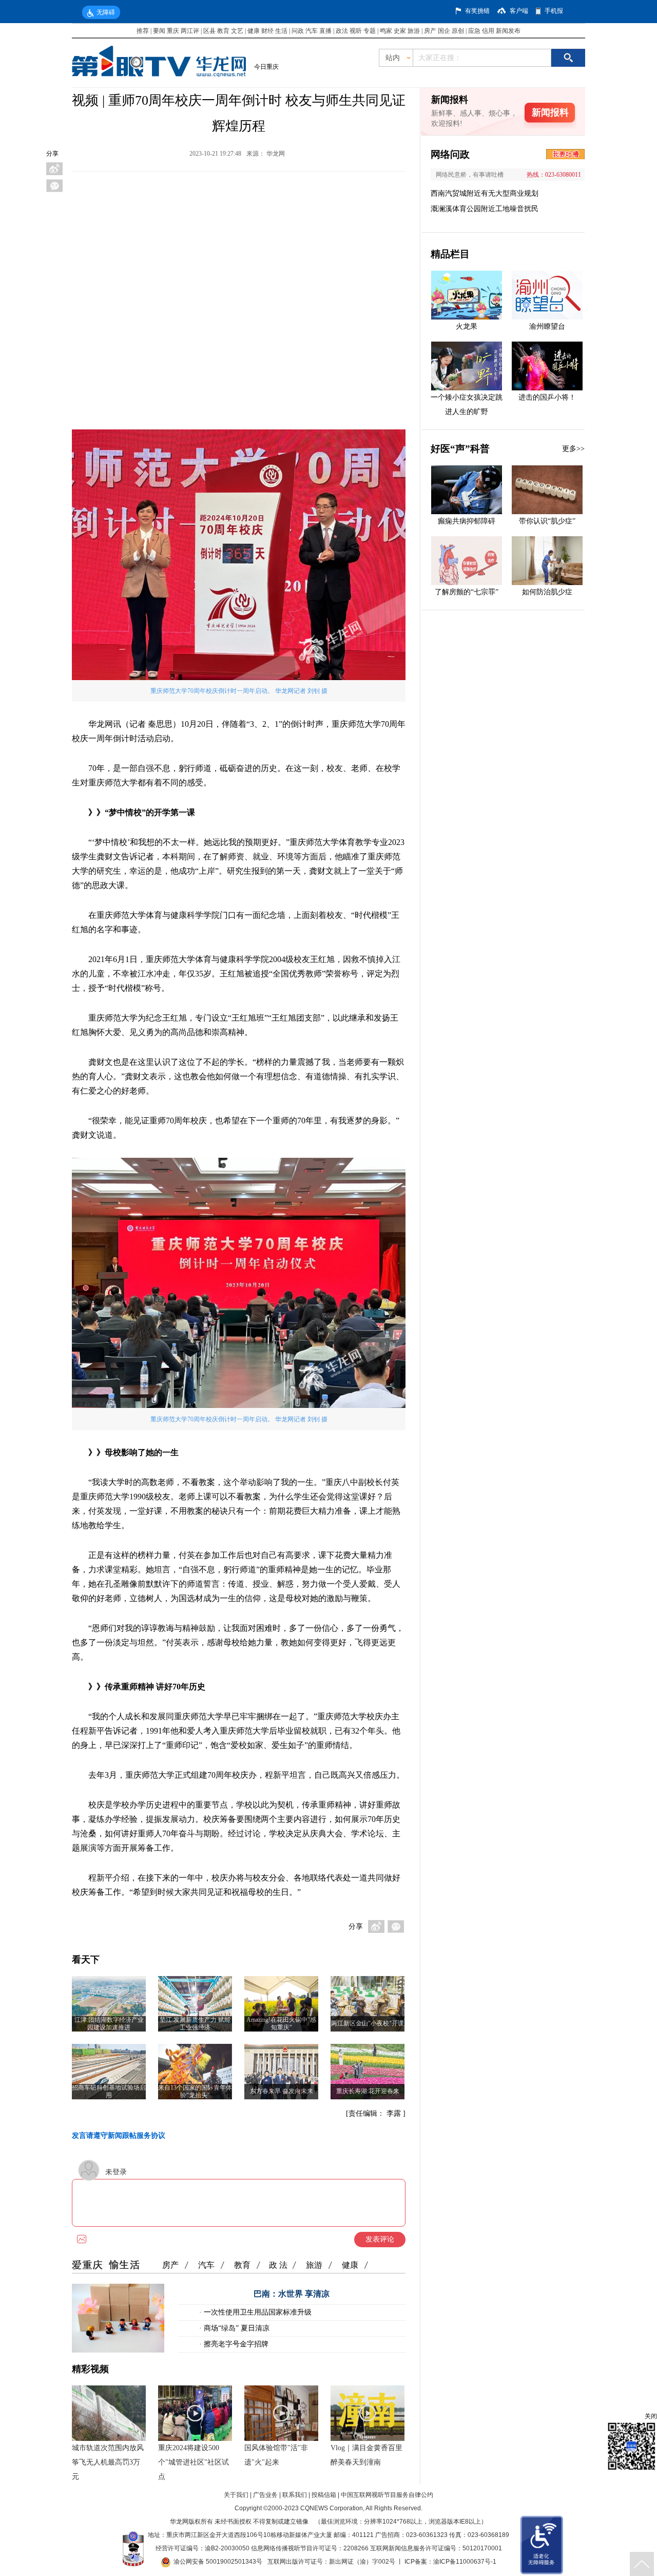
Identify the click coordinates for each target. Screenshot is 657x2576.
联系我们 (295, 2495)
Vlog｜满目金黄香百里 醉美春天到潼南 (366, 2455)
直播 (325, 31)
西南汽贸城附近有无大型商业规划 (485, 193)
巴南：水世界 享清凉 (292, 2294)
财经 (267, 31)
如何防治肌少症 (547, 592)
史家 (400, 31)
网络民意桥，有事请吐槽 (470, 175)
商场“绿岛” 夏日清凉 (236, 2328)
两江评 (190, 31)
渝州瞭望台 (547, 326)
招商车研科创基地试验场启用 (109, 2091)
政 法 (278, 2265)
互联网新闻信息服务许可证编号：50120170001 (436, 2548)
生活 (281, 31)
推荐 (143, 31)
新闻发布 (508, 31)
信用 (488, 31)
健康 (254, 31)
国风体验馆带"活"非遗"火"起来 (276, 2455)
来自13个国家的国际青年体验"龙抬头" (195, 2091)
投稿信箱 (324, 2495)
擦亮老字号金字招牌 (235, 2344)
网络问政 (450, 154)
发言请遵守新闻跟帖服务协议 (119, 2136)
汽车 (312, 31)
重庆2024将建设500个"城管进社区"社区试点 (194, 2462)
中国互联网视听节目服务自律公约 (387, 2495)
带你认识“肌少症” (547, 521)
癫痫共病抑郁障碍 (467, 521)
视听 (356, 31)
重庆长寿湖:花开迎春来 (368, 2091)
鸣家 (386, 31)
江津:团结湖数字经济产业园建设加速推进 (109, 2024)
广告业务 (265, 2495)
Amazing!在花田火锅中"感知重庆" (281, 2024)
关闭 (651, 2416)
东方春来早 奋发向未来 (282, 2091)
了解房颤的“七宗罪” (467, 592)
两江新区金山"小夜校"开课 (368, 2023)
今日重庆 (266, 67)
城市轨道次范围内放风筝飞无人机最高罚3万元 (108, 2462)
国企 (444, 31)
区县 (209, 31)
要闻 (159, 31)
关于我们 (236, 2495)
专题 (370, 31)
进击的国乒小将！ (547, 397)
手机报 (554, 11)
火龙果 (467, 326)
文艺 (237, 31)
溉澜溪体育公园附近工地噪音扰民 (485, 209)
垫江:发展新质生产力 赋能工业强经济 (195, 2024)
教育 (223, 31)
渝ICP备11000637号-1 (465, 2562)
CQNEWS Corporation (332, 2508)
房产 (430, 31)
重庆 (173, 31)
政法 (342, 31)
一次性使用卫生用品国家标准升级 (257, 2312)
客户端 (519, 11)
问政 (298, 31)
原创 (458, 31)
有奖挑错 (477, 11)
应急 (474, 31)
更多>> (573, 449)
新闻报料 (550, 112)
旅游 (414, 31)
